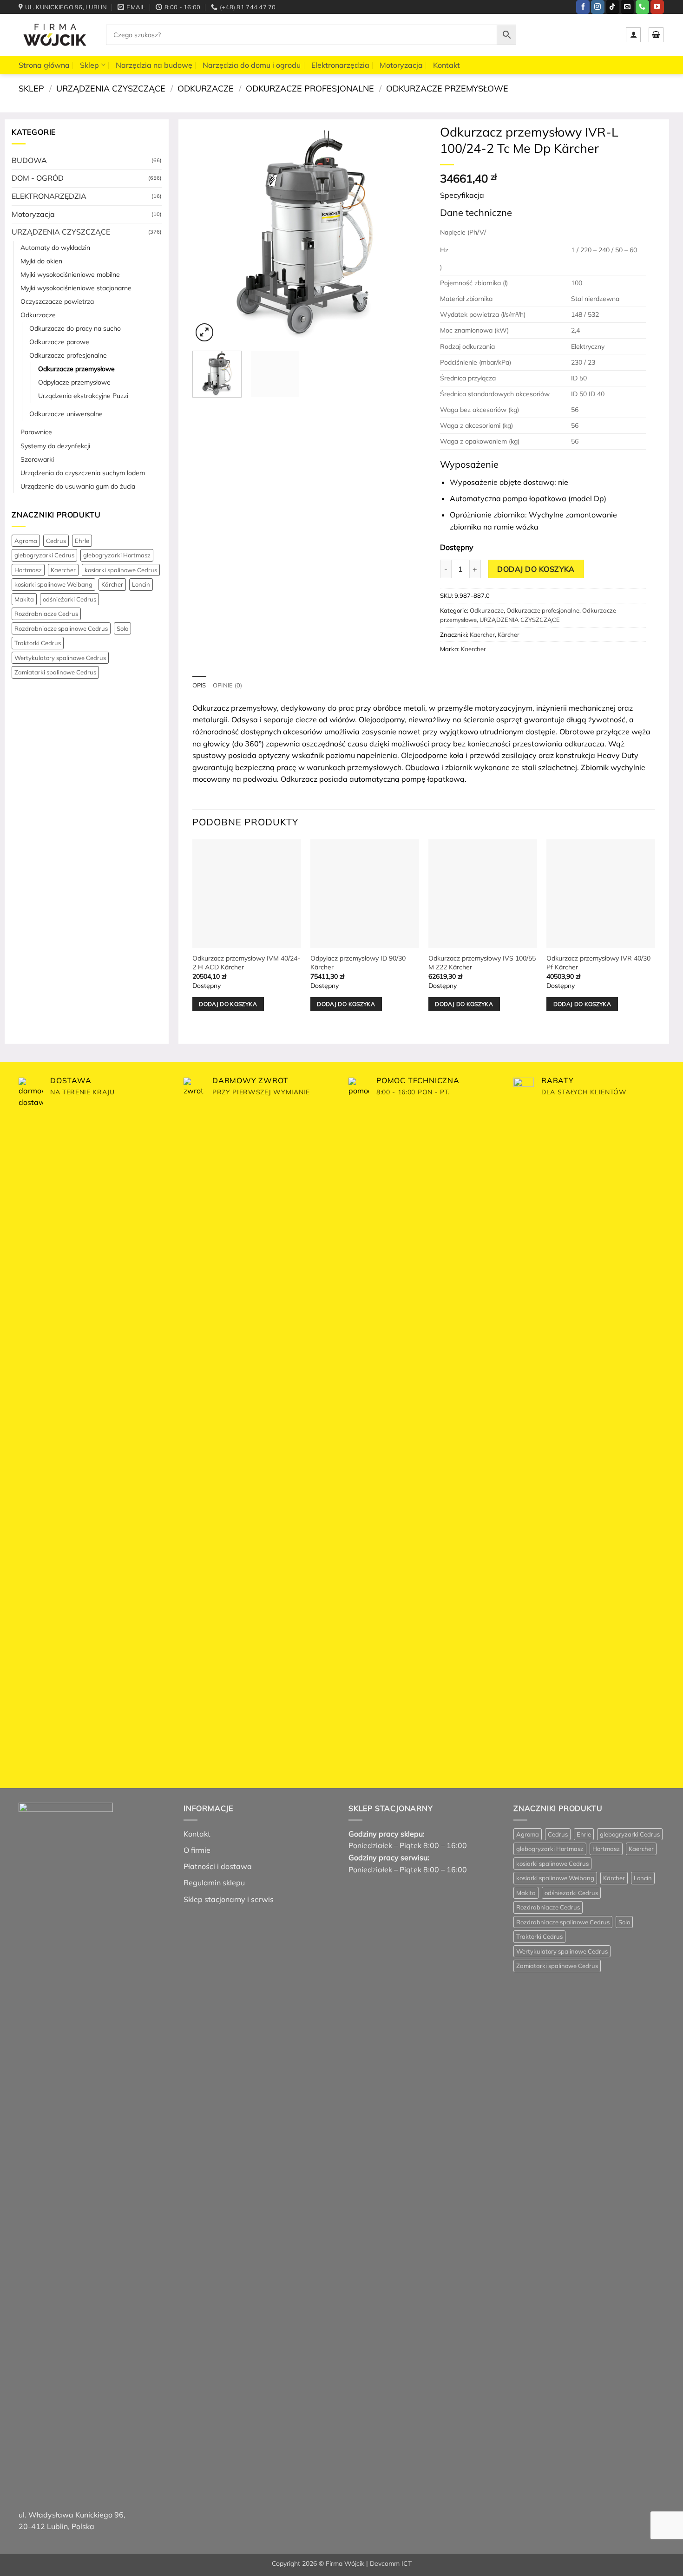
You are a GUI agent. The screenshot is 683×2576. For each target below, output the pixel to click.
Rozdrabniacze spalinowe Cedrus (61, 628)
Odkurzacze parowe (59, 342)
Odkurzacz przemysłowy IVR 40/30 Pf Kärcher (598, 963)
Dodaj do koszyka (536, 569)
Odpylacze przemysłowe (74, 382)
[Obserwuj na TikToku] (613, 7)
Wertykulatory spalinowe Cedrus (60, 658)
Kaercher (63, 570)
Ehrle (82, 541)
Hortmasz (28, 570)
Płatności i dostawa (218, 1866)
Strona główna (44, 65)
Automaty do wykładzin (55, 248)
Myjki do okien (41, 261)
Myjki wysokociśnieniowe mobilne (70, 275)
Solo (122, 628)
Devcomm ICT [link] (391, 2563)
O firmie (197, 1850)
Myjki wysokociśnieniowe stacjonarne (76, 288)
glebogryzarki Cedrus (44, 555)
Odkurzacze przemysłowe (447, 88)
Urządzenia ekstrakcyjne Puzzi (83, 396)
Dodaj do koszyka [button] (228, 1004)
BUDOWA (29, 160)
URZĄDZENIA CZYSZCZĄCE (111, 88)
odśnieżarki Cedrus (69, 599)
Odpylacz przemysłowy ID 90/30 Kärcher (358, 963)
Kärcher (112, 584)
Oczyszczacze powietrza (57, 301)
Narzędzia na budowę (154, 65)
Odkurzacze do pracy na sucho (75, 328)
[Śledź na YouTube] (657, 7)
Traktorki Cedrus (38, 643)
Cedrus (56, 541)
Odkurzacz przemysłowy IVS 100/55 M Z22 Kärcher (482, 963)
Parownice (36, 432)
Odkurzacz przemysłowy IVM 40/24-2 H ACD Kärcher (246, 963)
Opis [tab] (199, 685)
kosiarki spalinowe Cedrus (121, 570)
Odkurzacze (206, 88)
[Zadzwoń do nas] (642, 7)
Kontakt (447, 65)
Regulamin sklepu (214, 1883)
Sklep (89, 65)
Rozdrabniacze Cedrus (46, 614)
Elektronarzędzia (340, 65)
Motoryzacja (401, 65)
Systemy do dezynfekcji (55, 446)
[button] (633, 35)
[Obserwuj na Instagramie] (598, 7)
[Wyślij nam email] (627, 7)
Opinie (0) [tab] (228, 685)
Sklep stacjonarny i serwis (229, 1899)
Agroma (26, 541)
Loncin (141, 584)
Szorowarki (37, 459)
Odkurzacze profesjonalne (310, 88)
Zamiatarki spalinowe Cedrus (55, 672)
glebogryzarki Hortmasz (117, 555)
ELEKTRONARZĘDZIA (49, 196)
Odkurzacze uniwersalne (66, 414)
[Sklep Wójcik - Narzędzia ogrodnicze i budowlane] (55, 35)
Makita (24, 599)
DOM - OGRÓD (38, 178)
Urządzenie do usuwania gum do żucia (78, 486)
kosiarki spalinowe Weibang (53, 584)
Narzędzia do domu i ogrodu (252, 65)
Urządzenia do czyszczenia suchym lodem (83, 473)
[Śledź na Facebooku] (583, 7)
